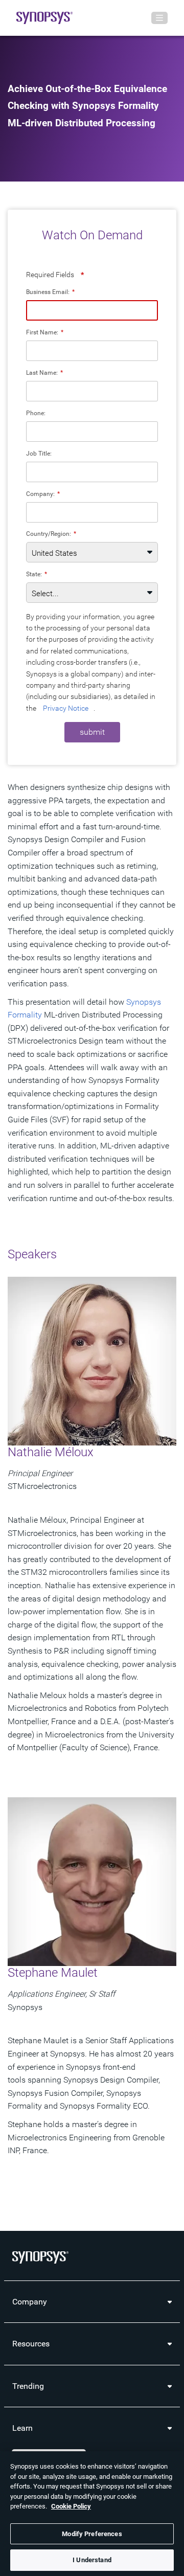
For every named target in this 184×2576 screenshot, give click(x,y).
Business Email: (50, 292)
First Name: (45, 332)
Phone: (36, 413)
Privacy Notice (66, 708)
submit (92, 732)
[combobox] (92, 512)
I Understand (92, 2560)
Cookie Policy (71, 2506)
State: (37, 574)
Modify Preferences (92, 2534)
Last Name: (44, 372)
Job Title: (39, 453)
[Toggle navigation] (159, 18)
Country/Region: (51, 534)
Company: (43, 494)
